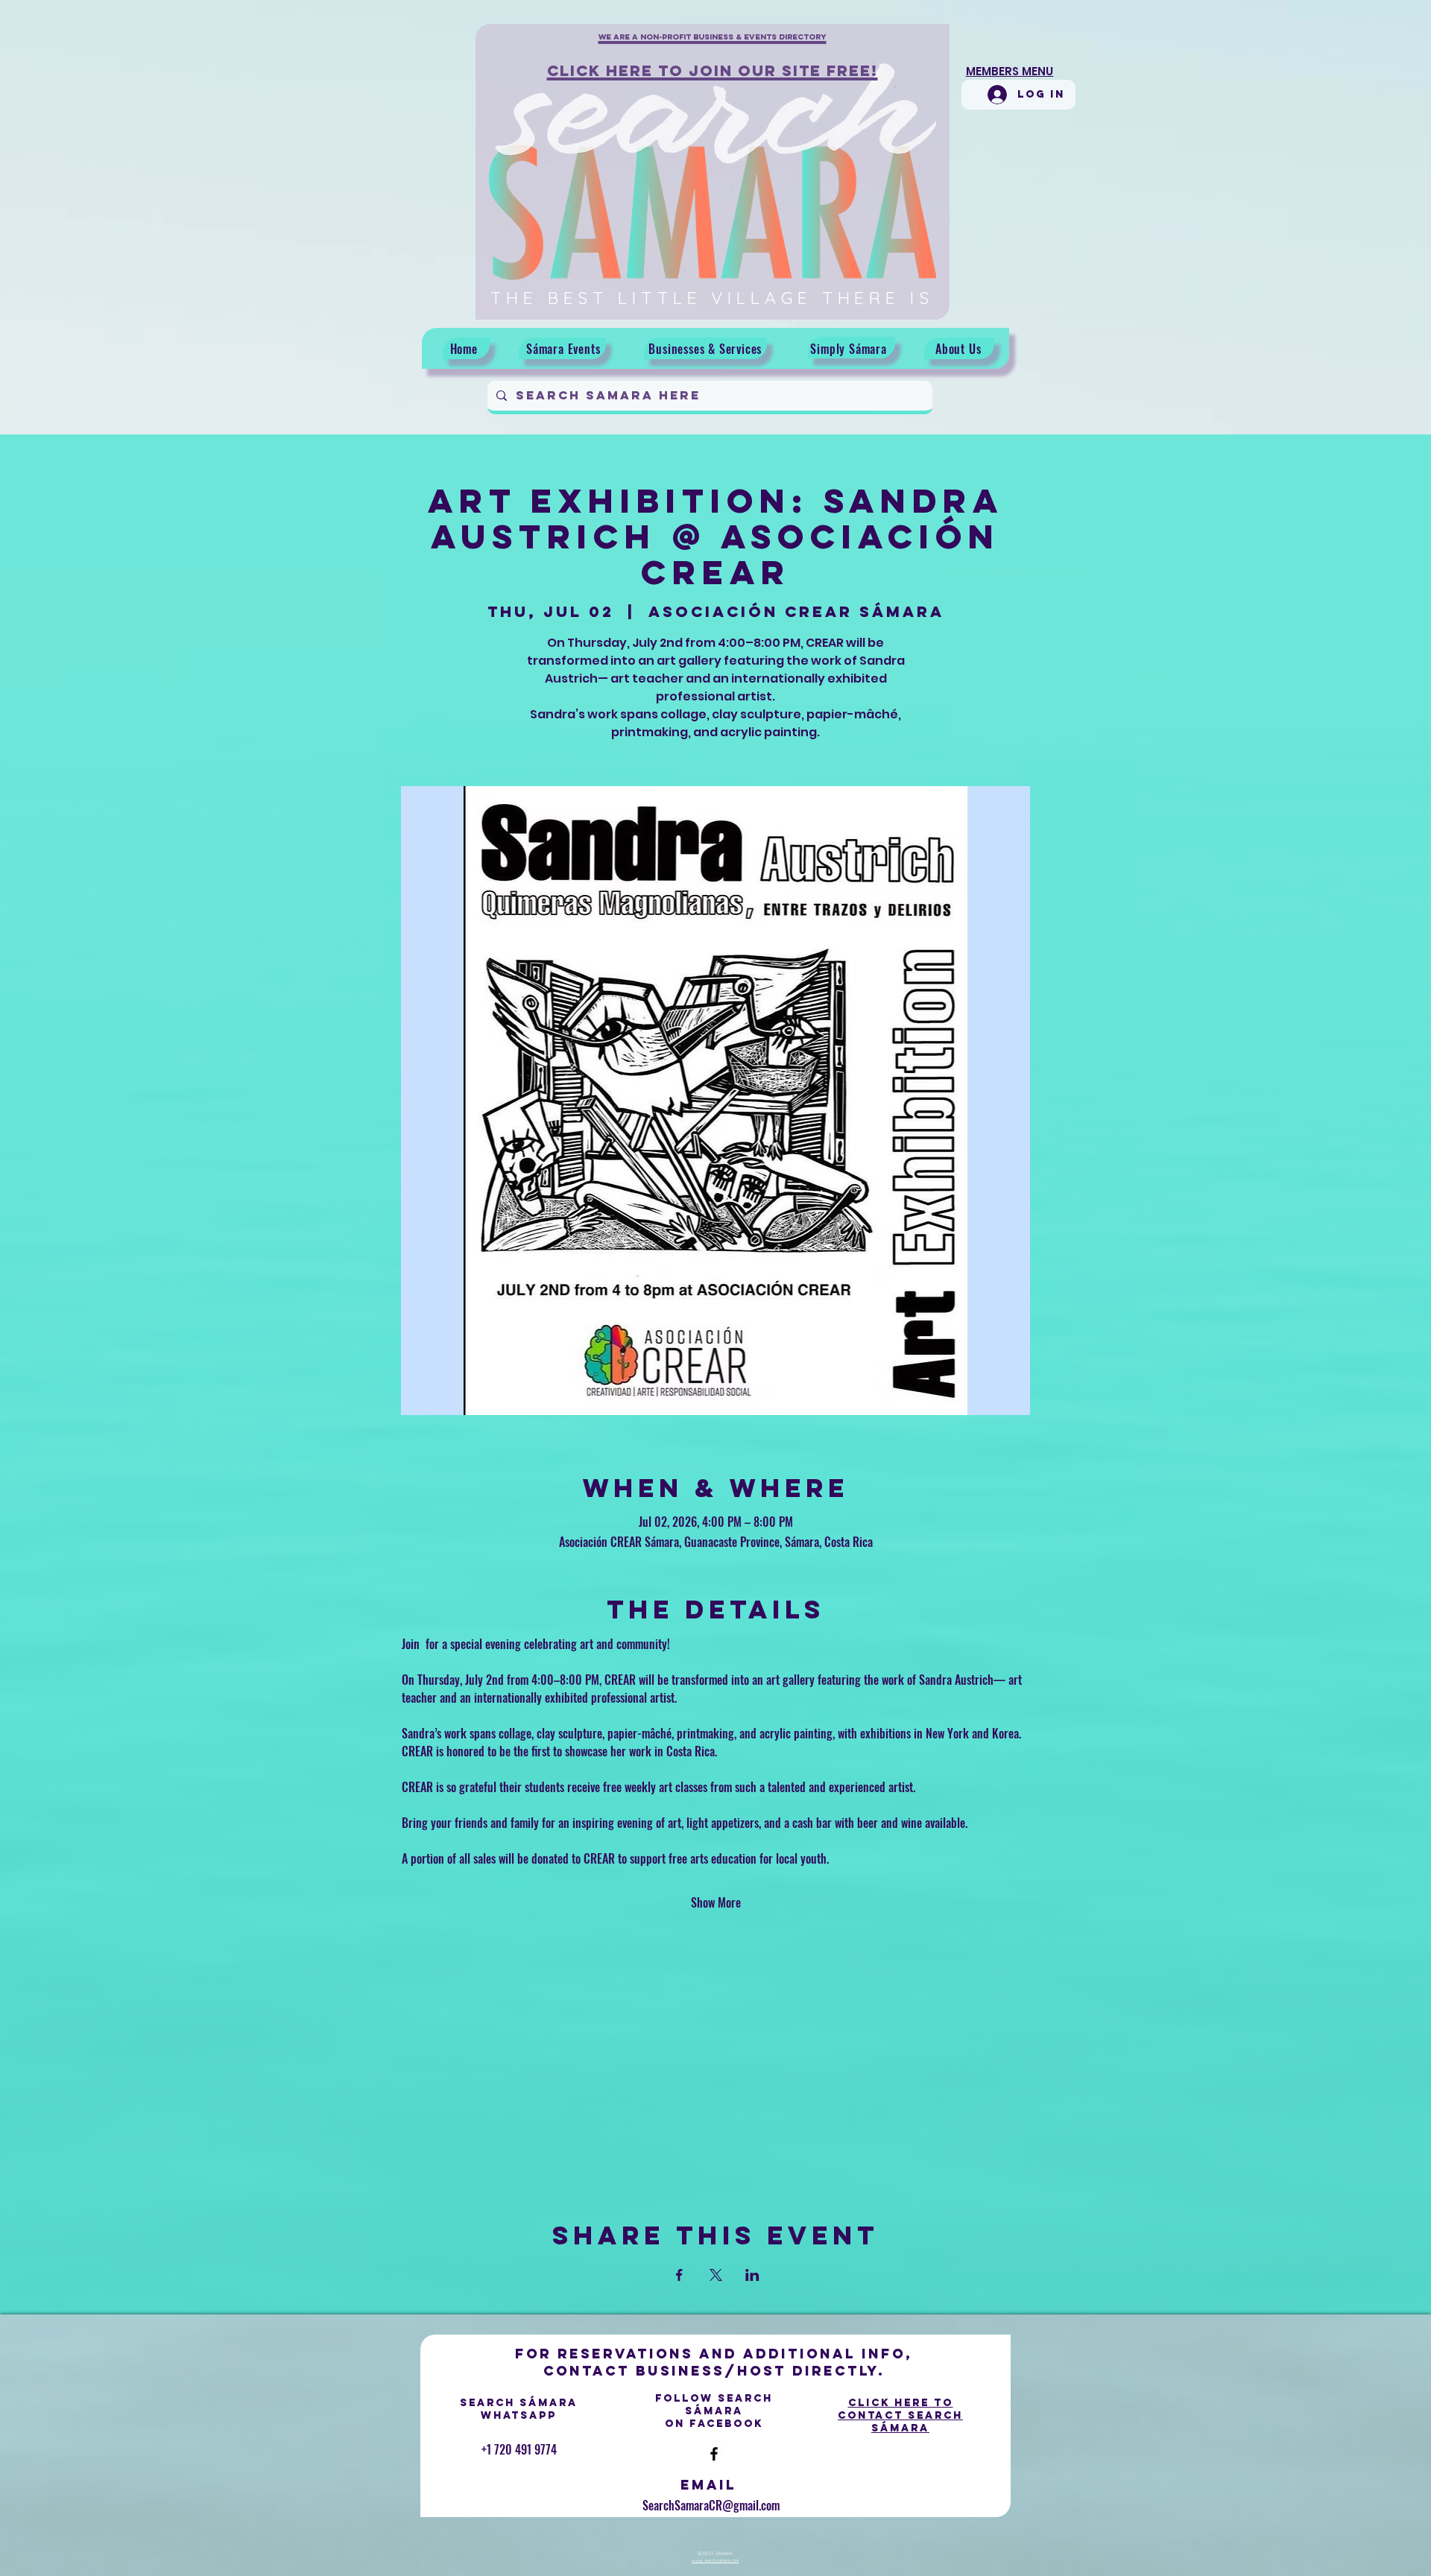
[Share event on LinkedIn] (752, 2275)
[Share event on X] (716, 2275)
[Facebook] (714, 2454)
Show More (716, 1902)
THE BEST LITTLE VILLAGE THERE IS (712, 298)
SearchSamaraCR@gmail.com (711, 2505)
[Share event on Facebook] (679, 2275)
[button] (713, 45)
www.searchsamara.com (715, 2560)
